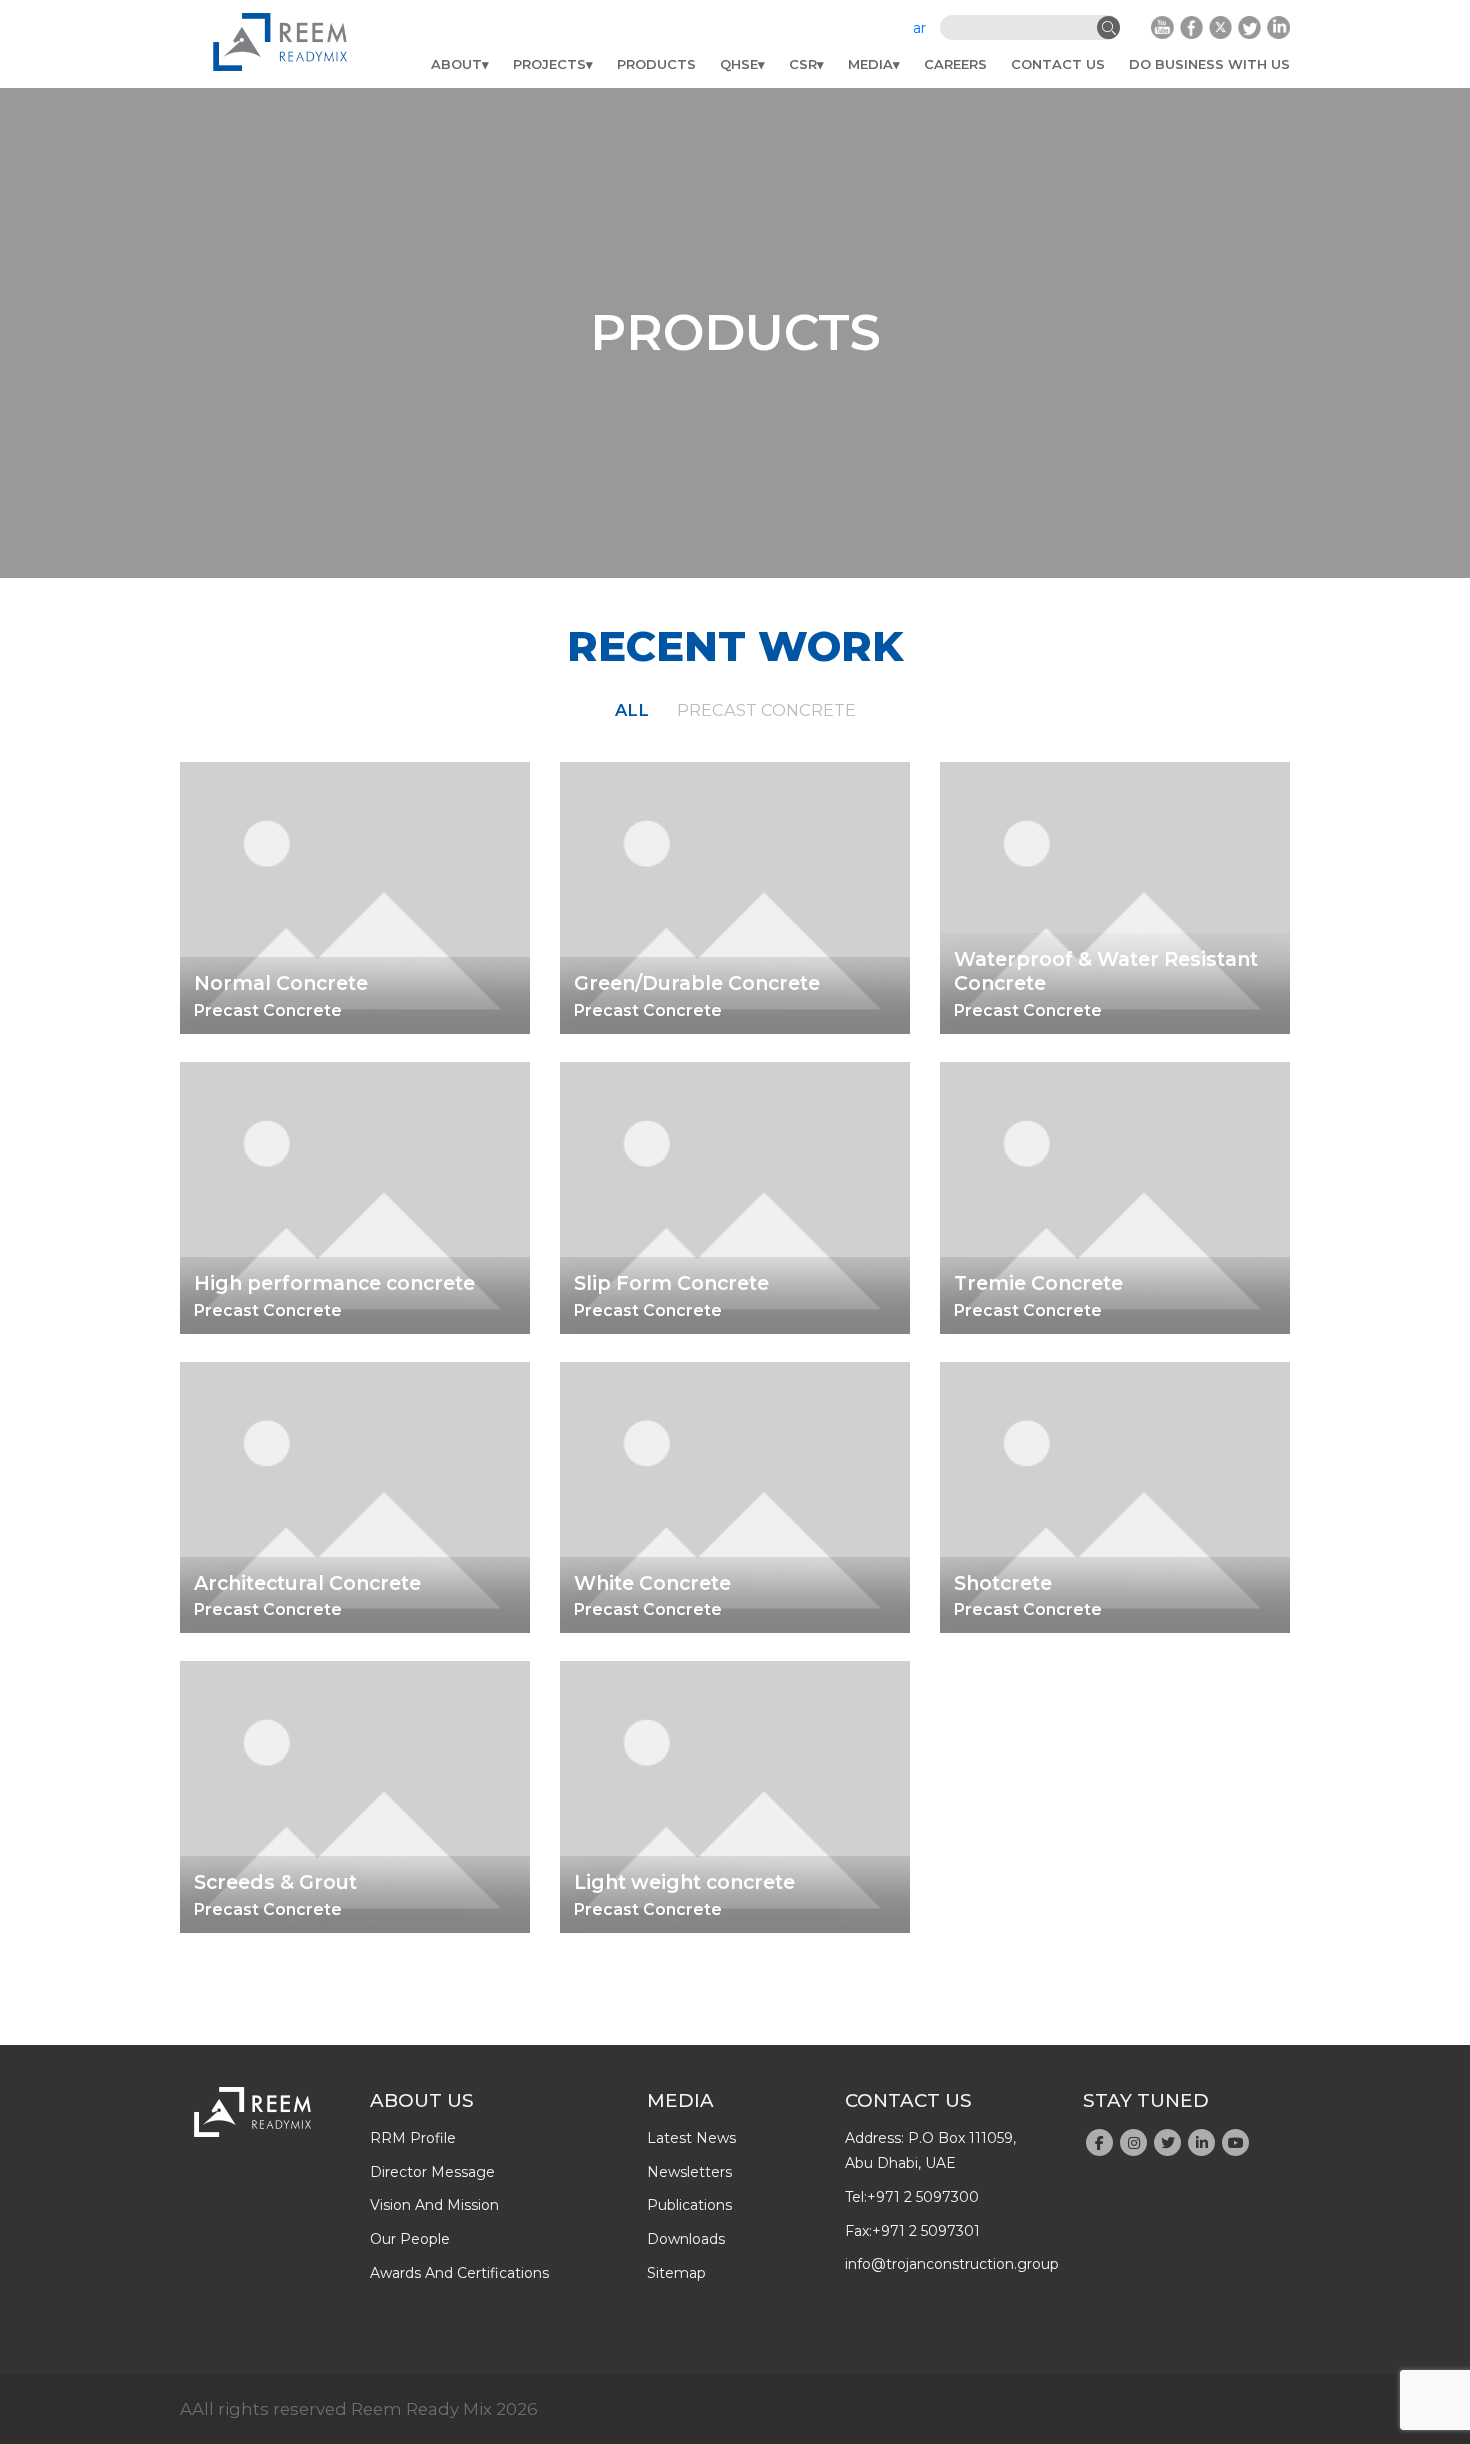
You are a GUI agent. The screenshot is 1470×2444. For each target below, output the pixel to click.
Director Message (432, 2172)
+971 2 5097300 (923, 2197)
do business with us (1209, 64)
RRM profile (413, 2138)
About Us (422, 2100)
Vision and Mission (434, 2205)
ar (919, 28)
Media (870, 64)
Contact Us (1058, 64)
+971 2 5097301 (926, 2231)
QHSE (739, 64)
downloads (686, 2239)
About (456, 64)
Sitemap (676, 2273)
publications (689, 2205)
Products (656, 64)
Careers (955, 64)
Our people (410, 2239)
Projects (549, 64)
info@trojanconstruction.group (952, 2264)
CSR (803, 64)
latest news (691, 2138)
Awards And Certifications (459, 2273)
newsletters (689, 2172)
